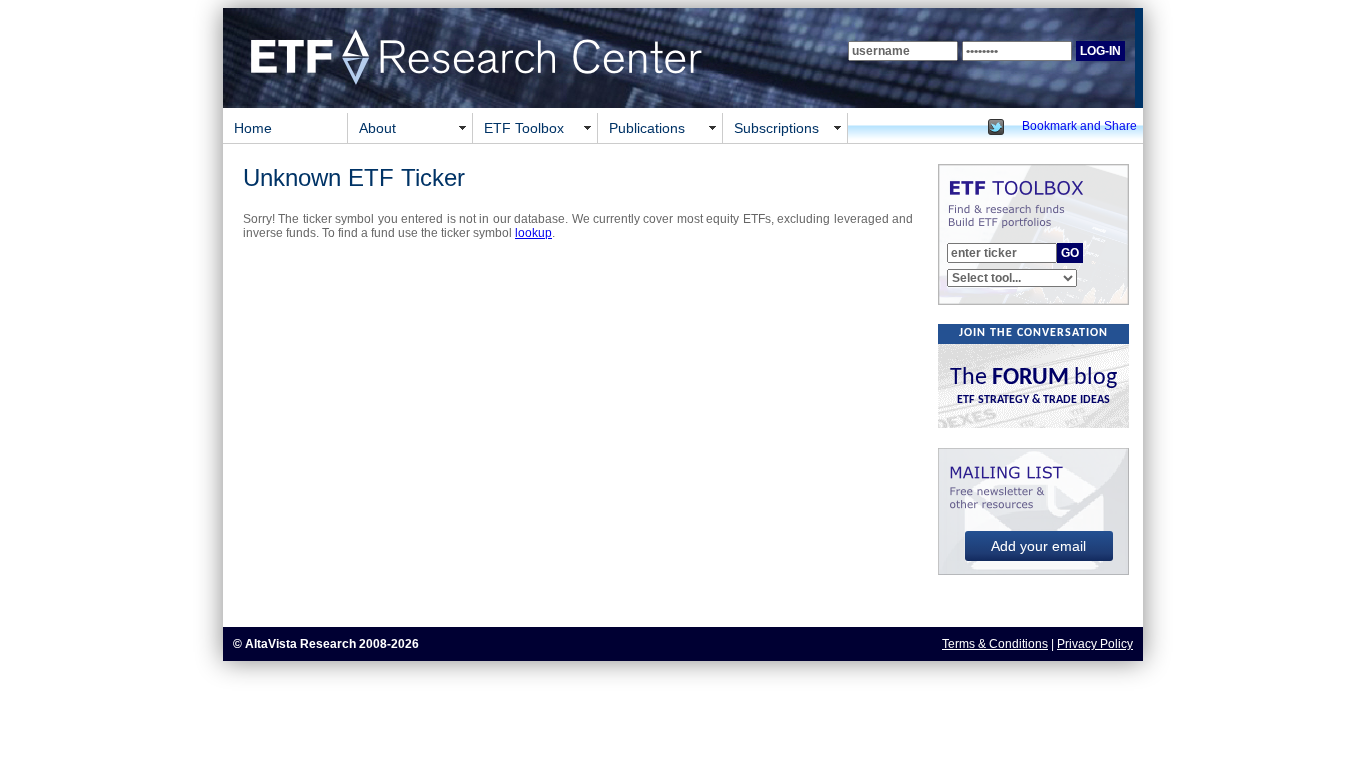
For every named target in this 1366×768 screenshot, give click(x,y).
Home (253, 128)
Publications (647, 128)
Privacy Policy (1095, 644)
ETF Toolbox (524, 128)
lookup (533, 233)
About (377, 128)
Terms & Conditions (995, 644)
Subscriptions (776, 128)
